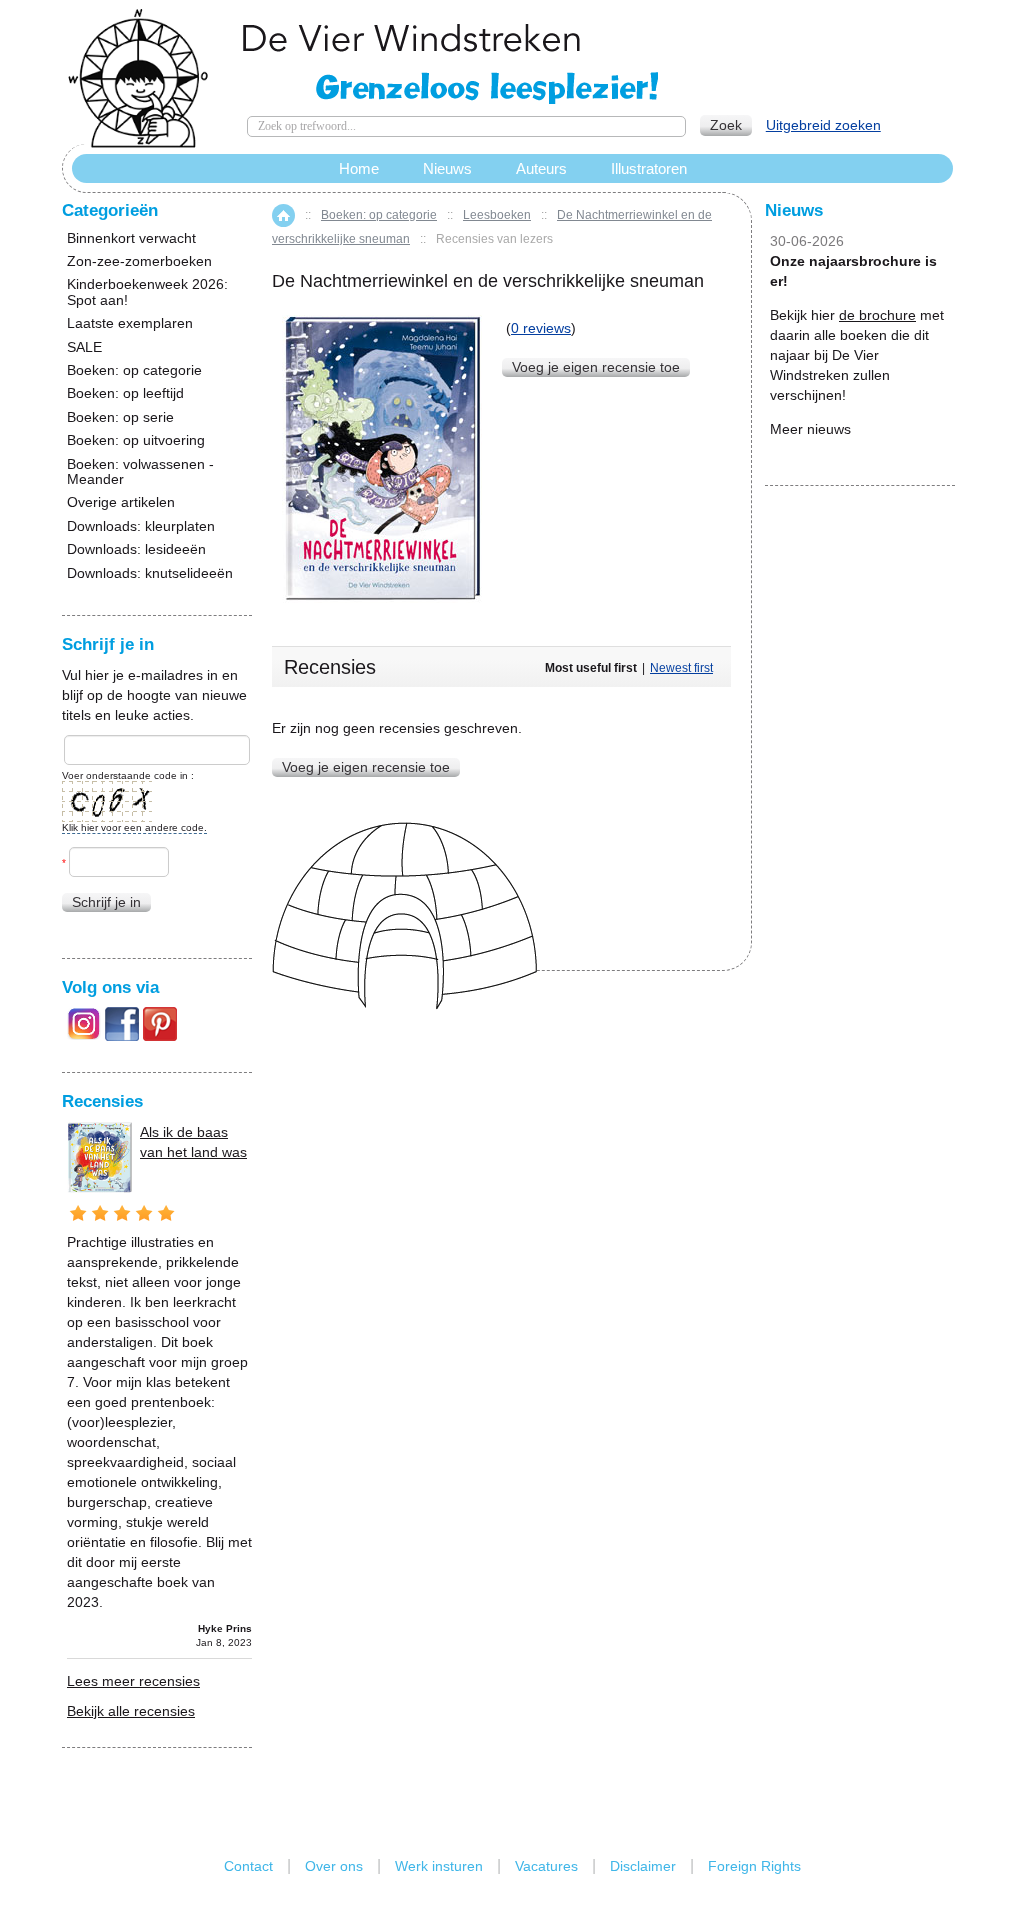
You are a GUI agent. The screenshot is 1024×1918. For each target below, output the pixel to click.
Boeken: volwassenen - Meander (140, 472)
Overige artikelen (121, 502)
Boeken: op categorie (379, 215)
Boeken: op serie (120, 417)
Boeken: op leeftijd (125, 393)
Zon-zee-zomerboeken (139, 261)
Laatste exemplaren (130, 323)
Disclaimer (643, 1866)
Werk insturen (439, 1866)
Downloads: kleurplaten (141, 526)
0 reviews (541, 328)
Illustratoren (649, 168)
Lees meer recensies (133, 1681)
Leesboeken (497, 215)
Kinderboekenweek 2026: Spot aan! (147, 292)
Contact (248, 1866)
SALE (84, 347)
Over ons (334, 1866)
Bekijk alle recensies (131, 1711)
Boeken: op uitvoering (136, 440)
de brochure (877, 315)
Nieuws (447, 168)
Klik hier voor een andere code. (134, 827)
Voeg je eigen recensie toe (596, 367)
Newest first (681, 668)
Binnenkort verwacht (131, 238)
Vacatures (546, 1866)
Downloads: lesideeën (136, 549)
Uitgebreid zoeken (823, 125)
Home (283, 215)
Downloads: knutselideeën (150, 573)
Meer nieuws (810, 429)
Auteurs (541, 168)
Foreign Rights (754, 1866)
